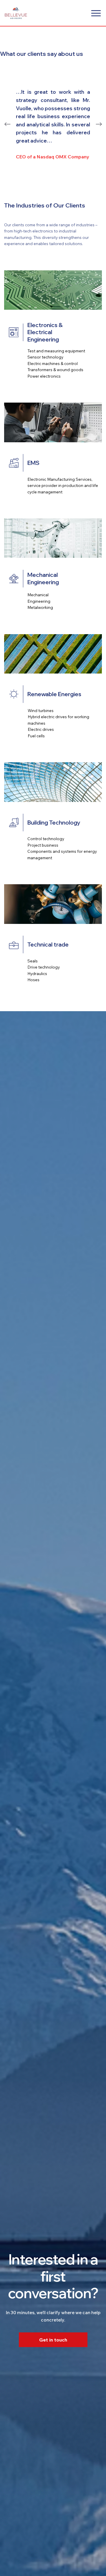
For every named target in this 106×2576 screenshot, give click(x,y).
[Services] (96, 13)
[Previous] (7, 124)
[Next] (99, 124)
